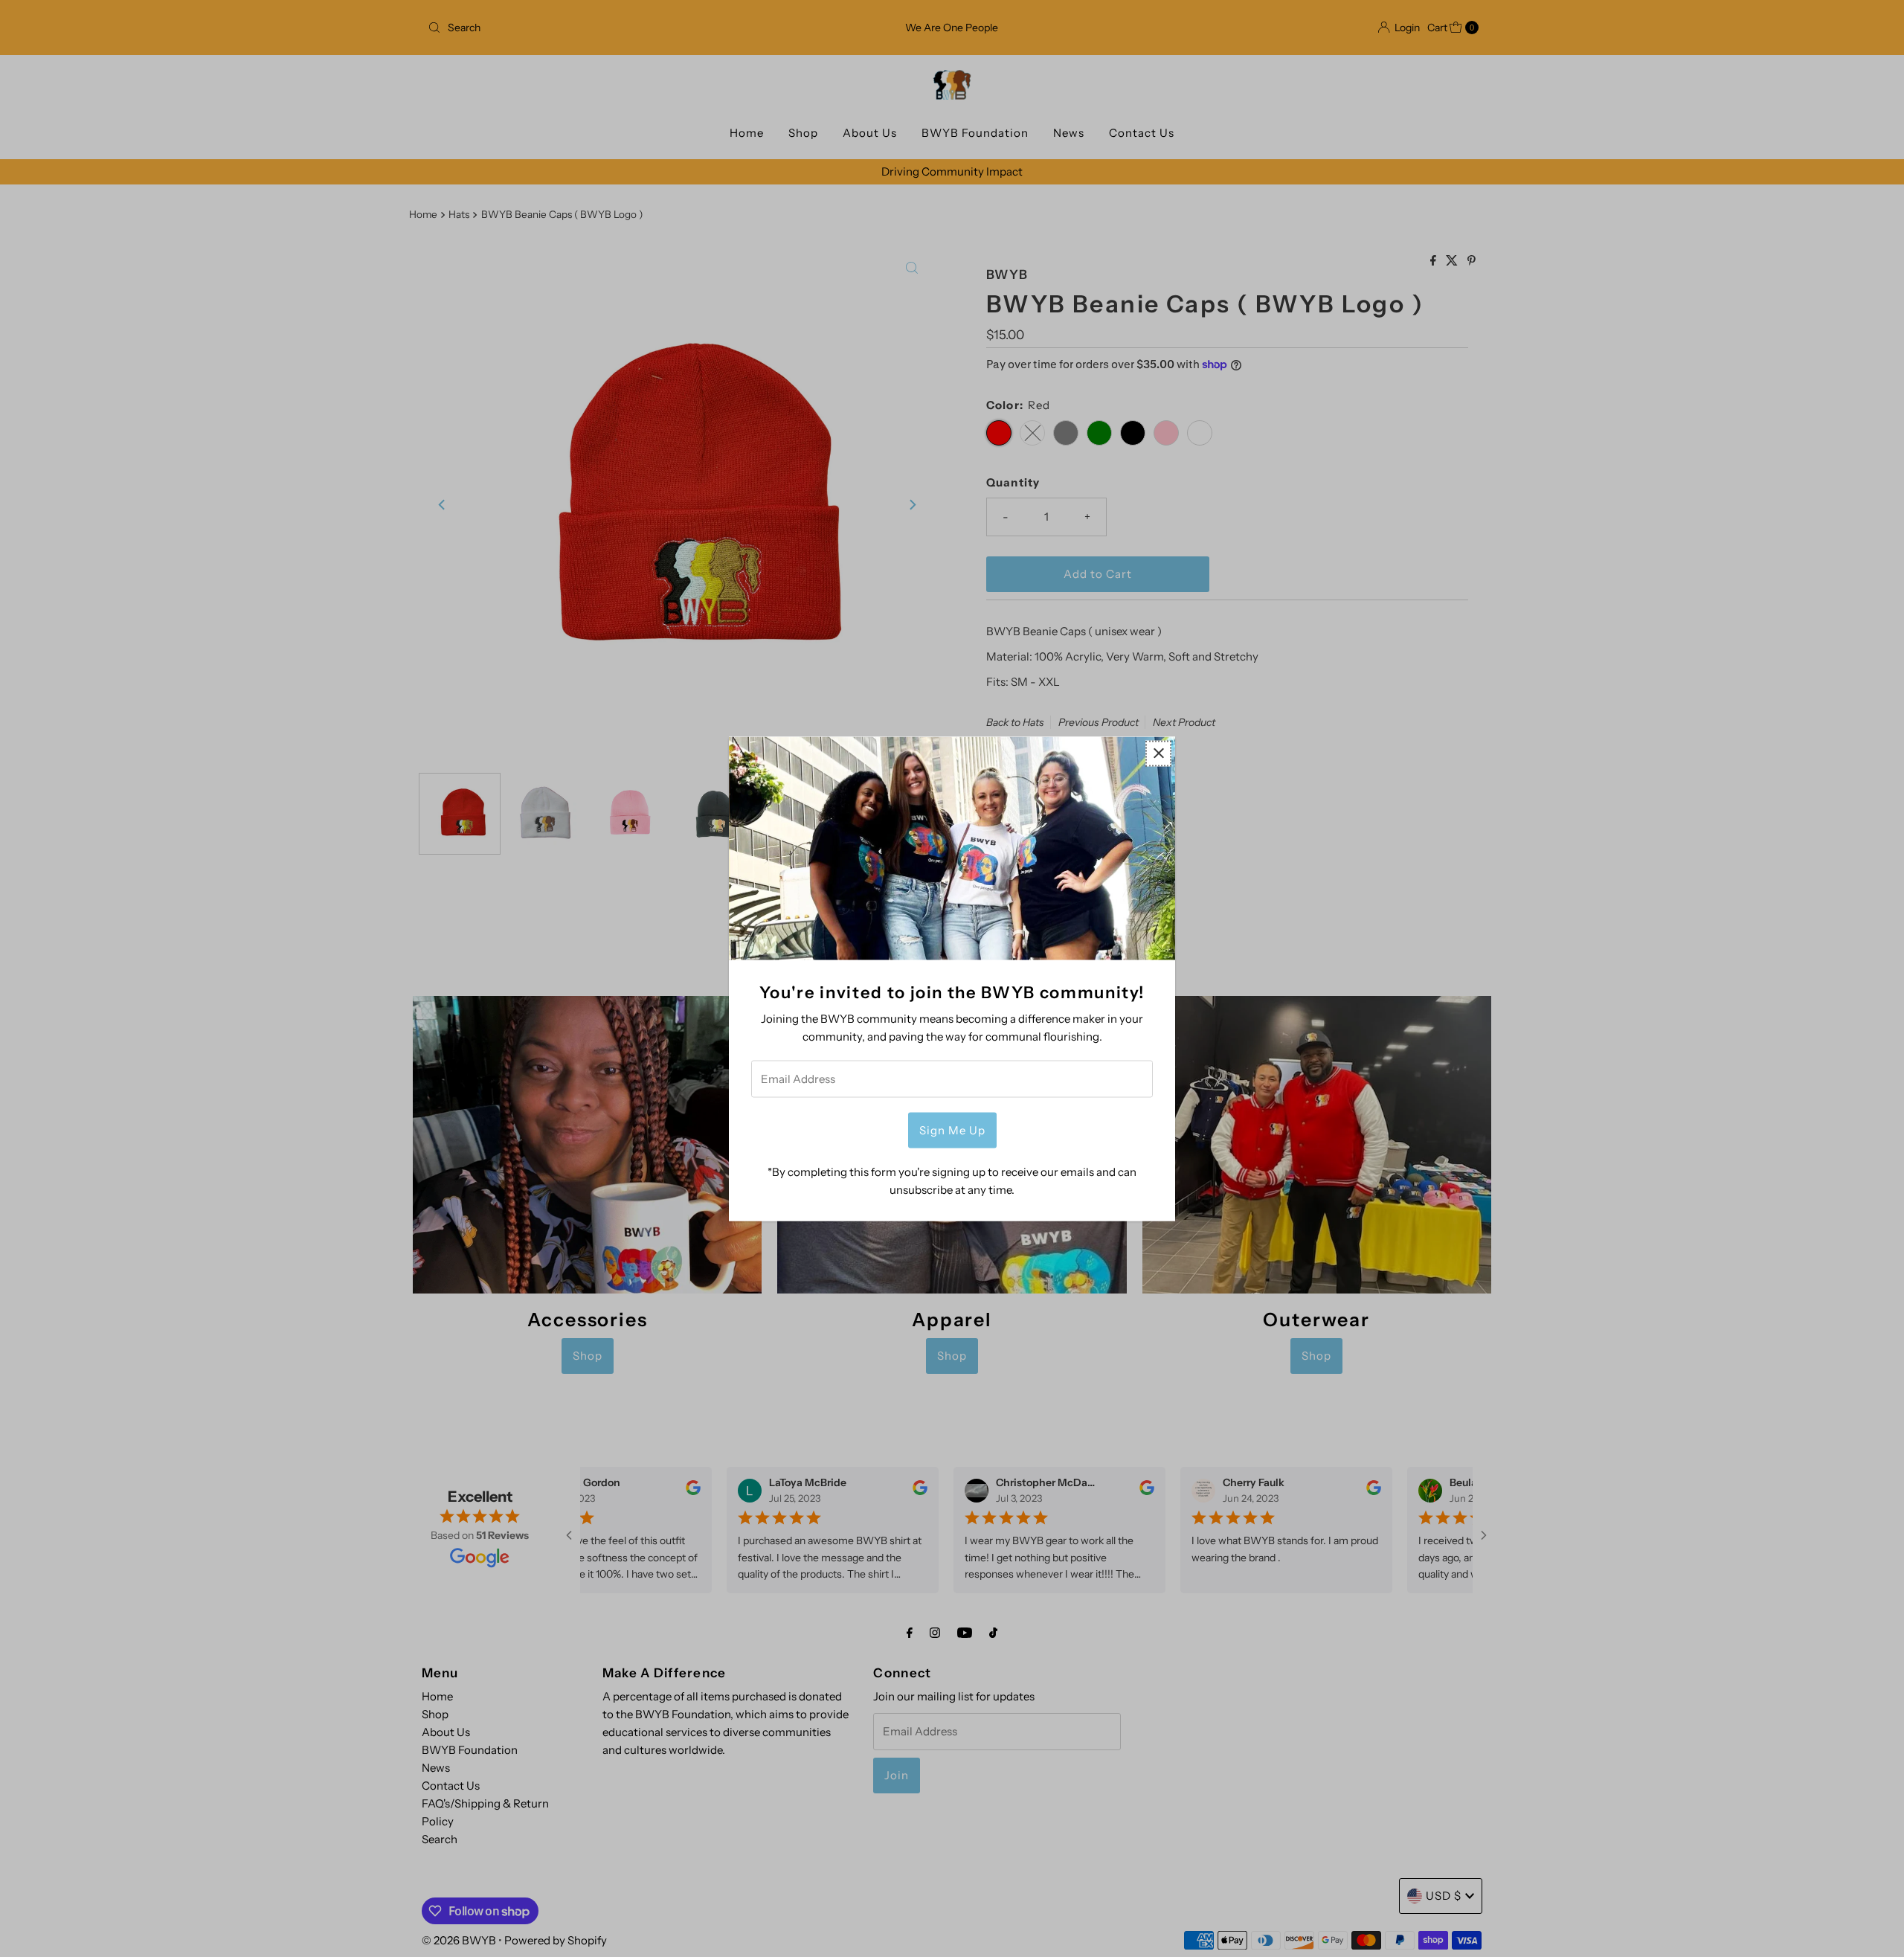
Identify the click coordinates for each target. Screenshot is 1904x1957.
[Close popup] (1158, 753)
